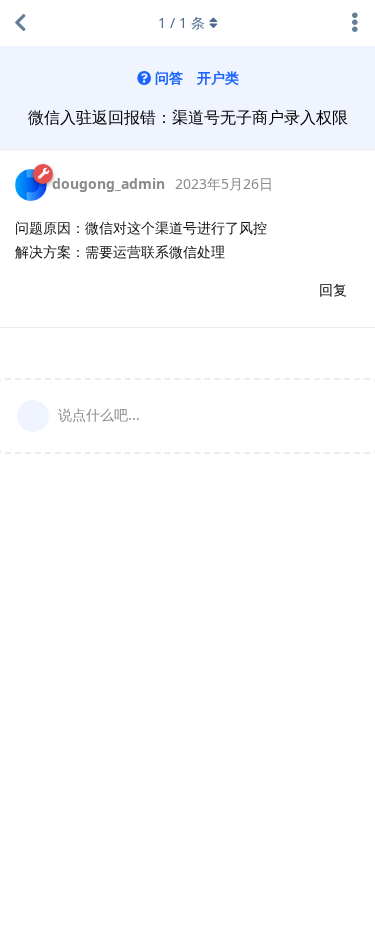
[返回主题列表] (20, 23)
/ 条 (181, 22)
